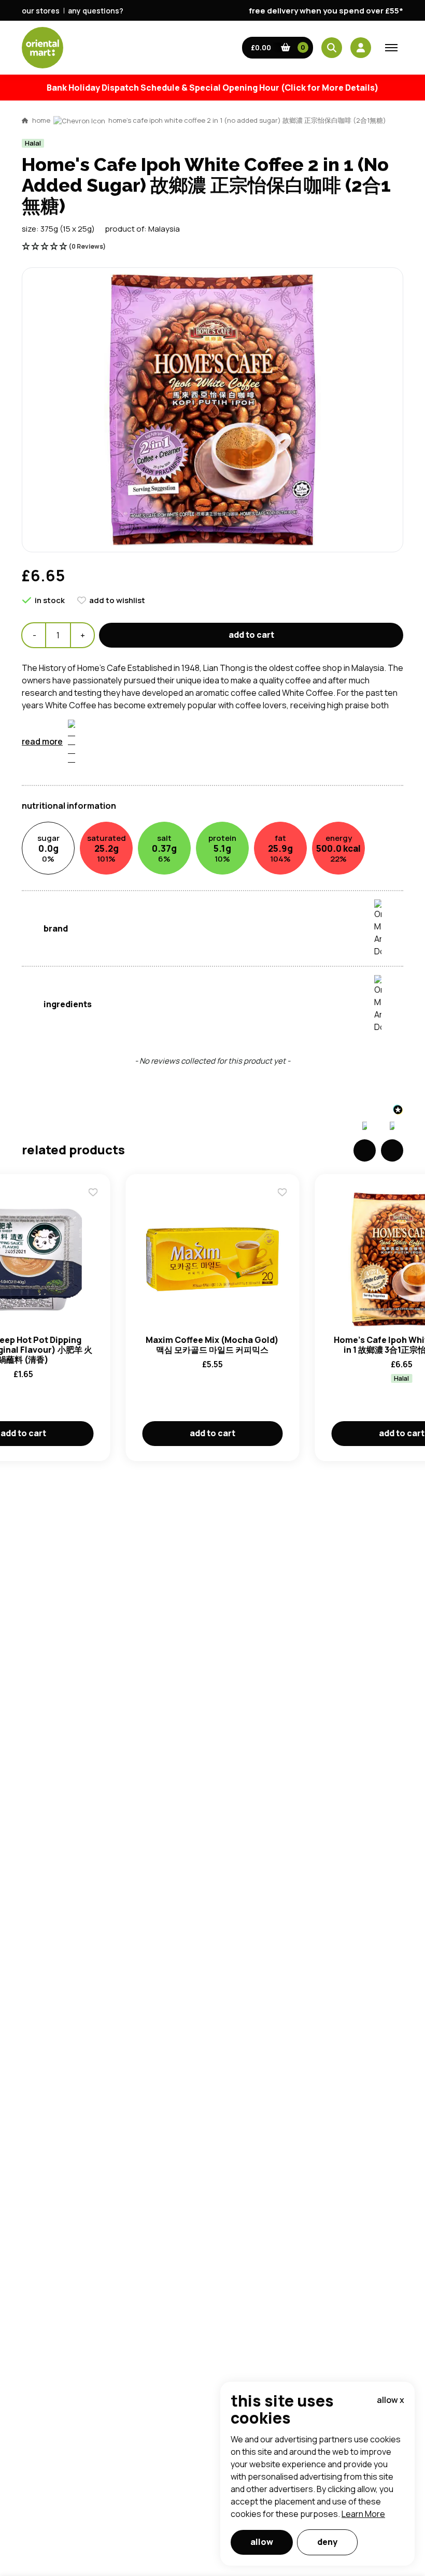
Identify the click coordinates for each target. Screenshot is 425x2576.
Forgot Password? (342, 890)
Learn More (363, 2514)
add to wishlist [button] (117, 600)
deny (327, 2542)
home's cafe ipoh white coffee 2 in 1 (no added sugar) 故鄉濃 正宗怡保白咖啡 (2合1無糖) (247, 120)
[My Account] (361, 48)
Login (342, 851)
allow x (391, 2400)
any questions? (96, 11)
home (41, 120)
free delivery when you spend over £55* (326, 11)
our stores (41, 11)
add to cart (251, 635)
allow (262, 2542)
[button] (278, 48)
